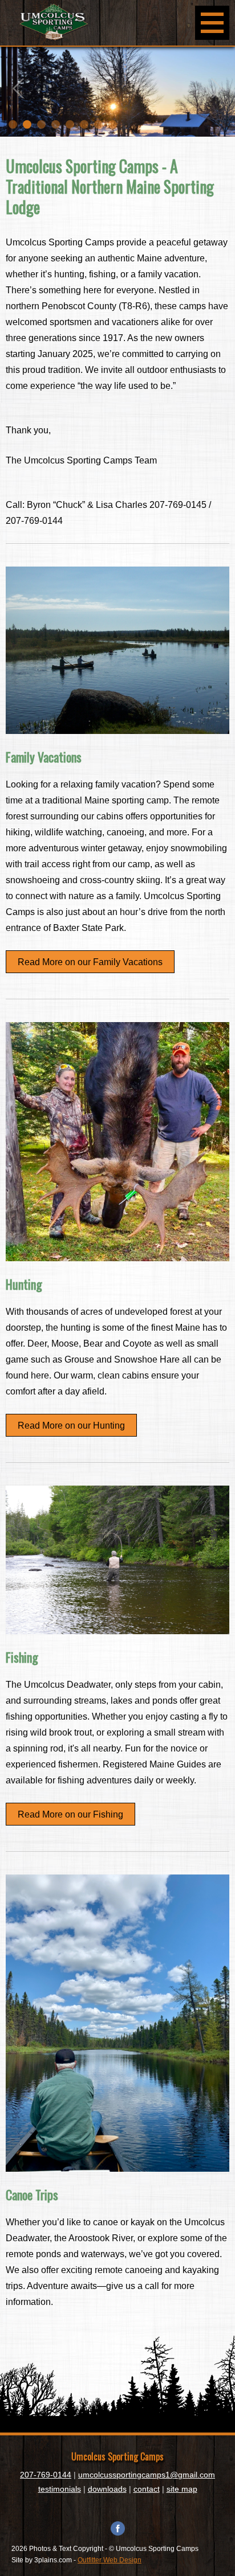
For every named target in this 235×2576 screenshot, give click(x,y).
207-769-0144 (46, 2475)
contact (147, 2489)
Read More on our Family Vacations (90, 962)
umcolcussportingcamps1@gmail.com (147, 2475)
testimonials (60, 2489)
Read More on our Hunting (71, 1426)
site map (182, 2489)
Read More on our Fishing (70, 1814)
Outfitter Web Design (110, 2560)
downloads (107, 2489)
